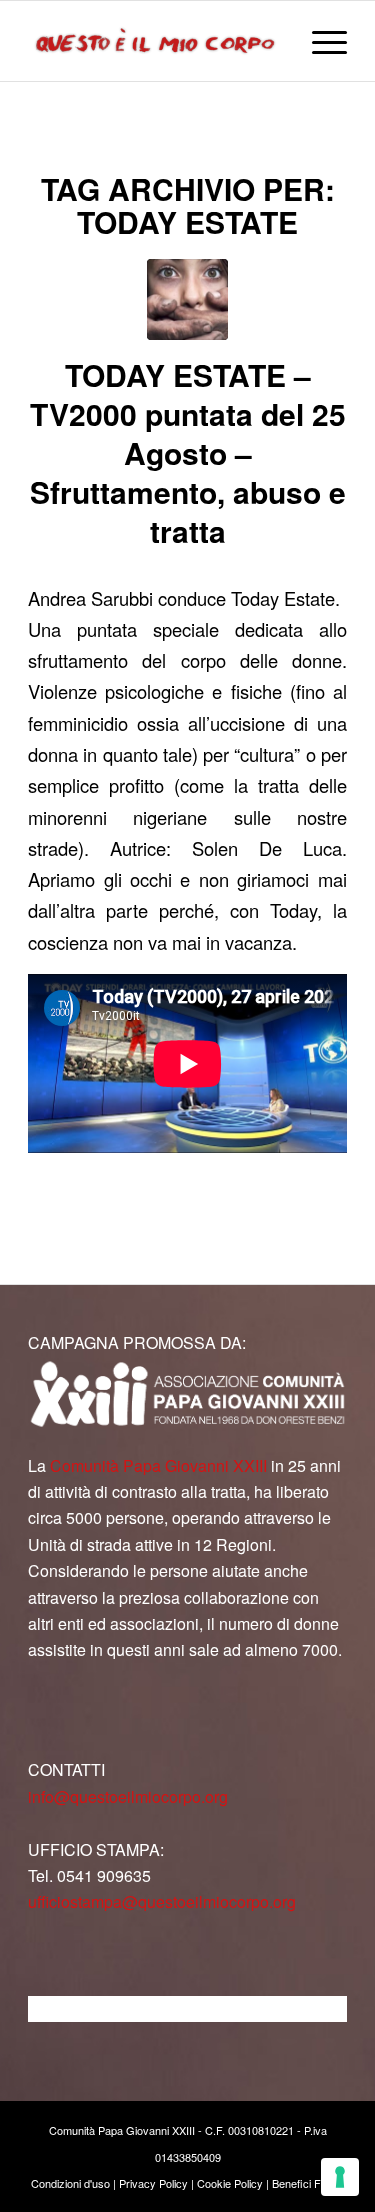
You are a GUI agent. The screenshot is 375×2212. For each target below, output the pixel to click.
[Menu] (319, 41)
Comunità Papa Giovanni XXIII (158, 1465)
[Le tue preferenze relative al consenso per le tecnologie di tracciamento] (340, 2177)
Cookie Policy (230, 2183)
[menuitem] (319, 41)
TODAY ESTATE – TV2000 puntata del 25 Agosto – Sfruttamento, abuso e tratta (188, 452)
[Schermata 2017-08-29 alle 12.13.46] (187, 299)
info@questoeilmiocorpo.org (128, 1796)
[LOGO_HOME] (155, 41)
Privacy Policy (153, 2183)
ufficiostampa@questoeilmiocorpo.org (162, 1901)
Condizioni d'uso (70, 2183)
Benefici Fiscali (308, 2183)
